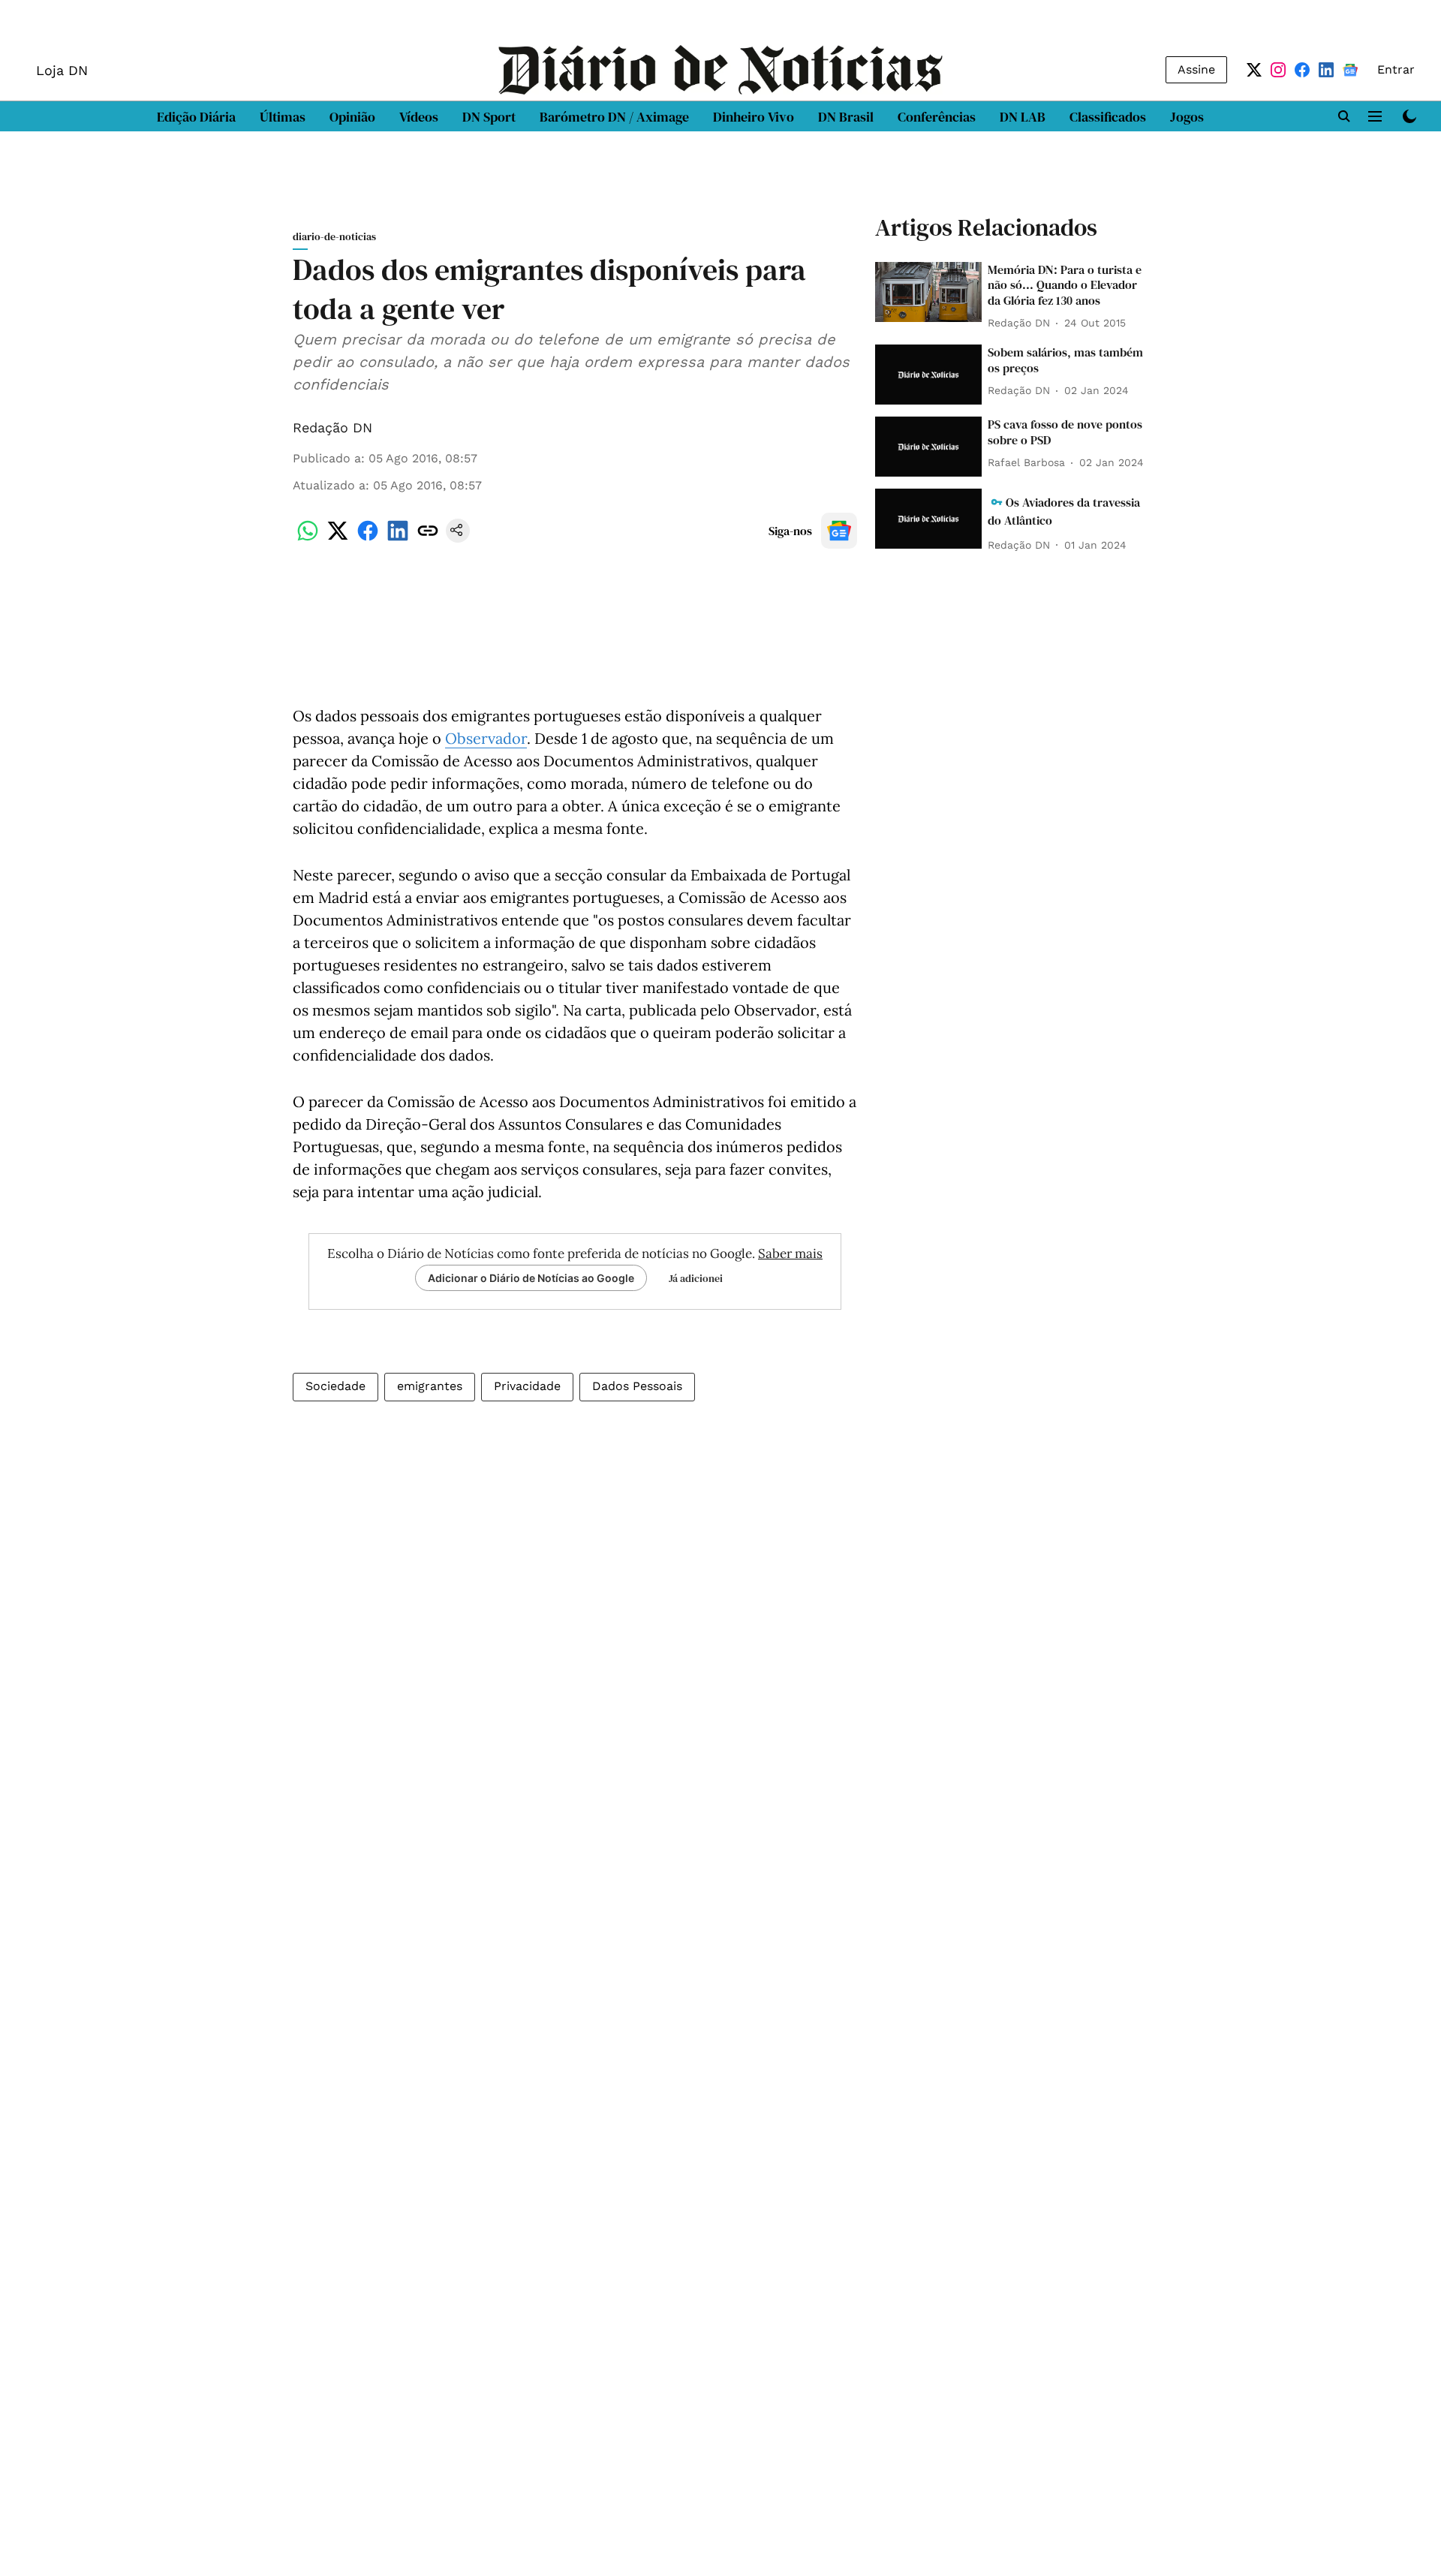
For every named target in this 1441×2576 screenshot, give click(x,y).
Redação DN (332, 427)
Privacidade (527, 1386)
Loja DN (62, 70)
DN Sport (489, 117)
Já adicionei (696, 1278)
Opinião (352, 117)
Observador (486, 738)
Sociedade (335, 1386)
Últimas (283, 117)
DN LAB (1023, 117)
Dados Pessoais (637, 1386)
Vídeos (419, 117)
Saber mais (790, 1253)
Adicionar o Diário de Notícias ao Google (531, 1278)
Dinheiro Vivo (754, 117)
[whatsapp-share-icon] (308, 539)
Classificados (1108, 117)
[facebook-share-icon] (368, 539)
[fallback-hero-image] (928, 292)
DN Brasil (846, 117)
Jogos (1187, 117)
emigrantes (430, 1386)
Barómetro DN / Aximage (614, 117)
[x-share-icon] (338, 539)
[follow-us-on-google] (839, 531)
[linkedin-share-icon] (398, 539)
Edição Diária (196, 117)
